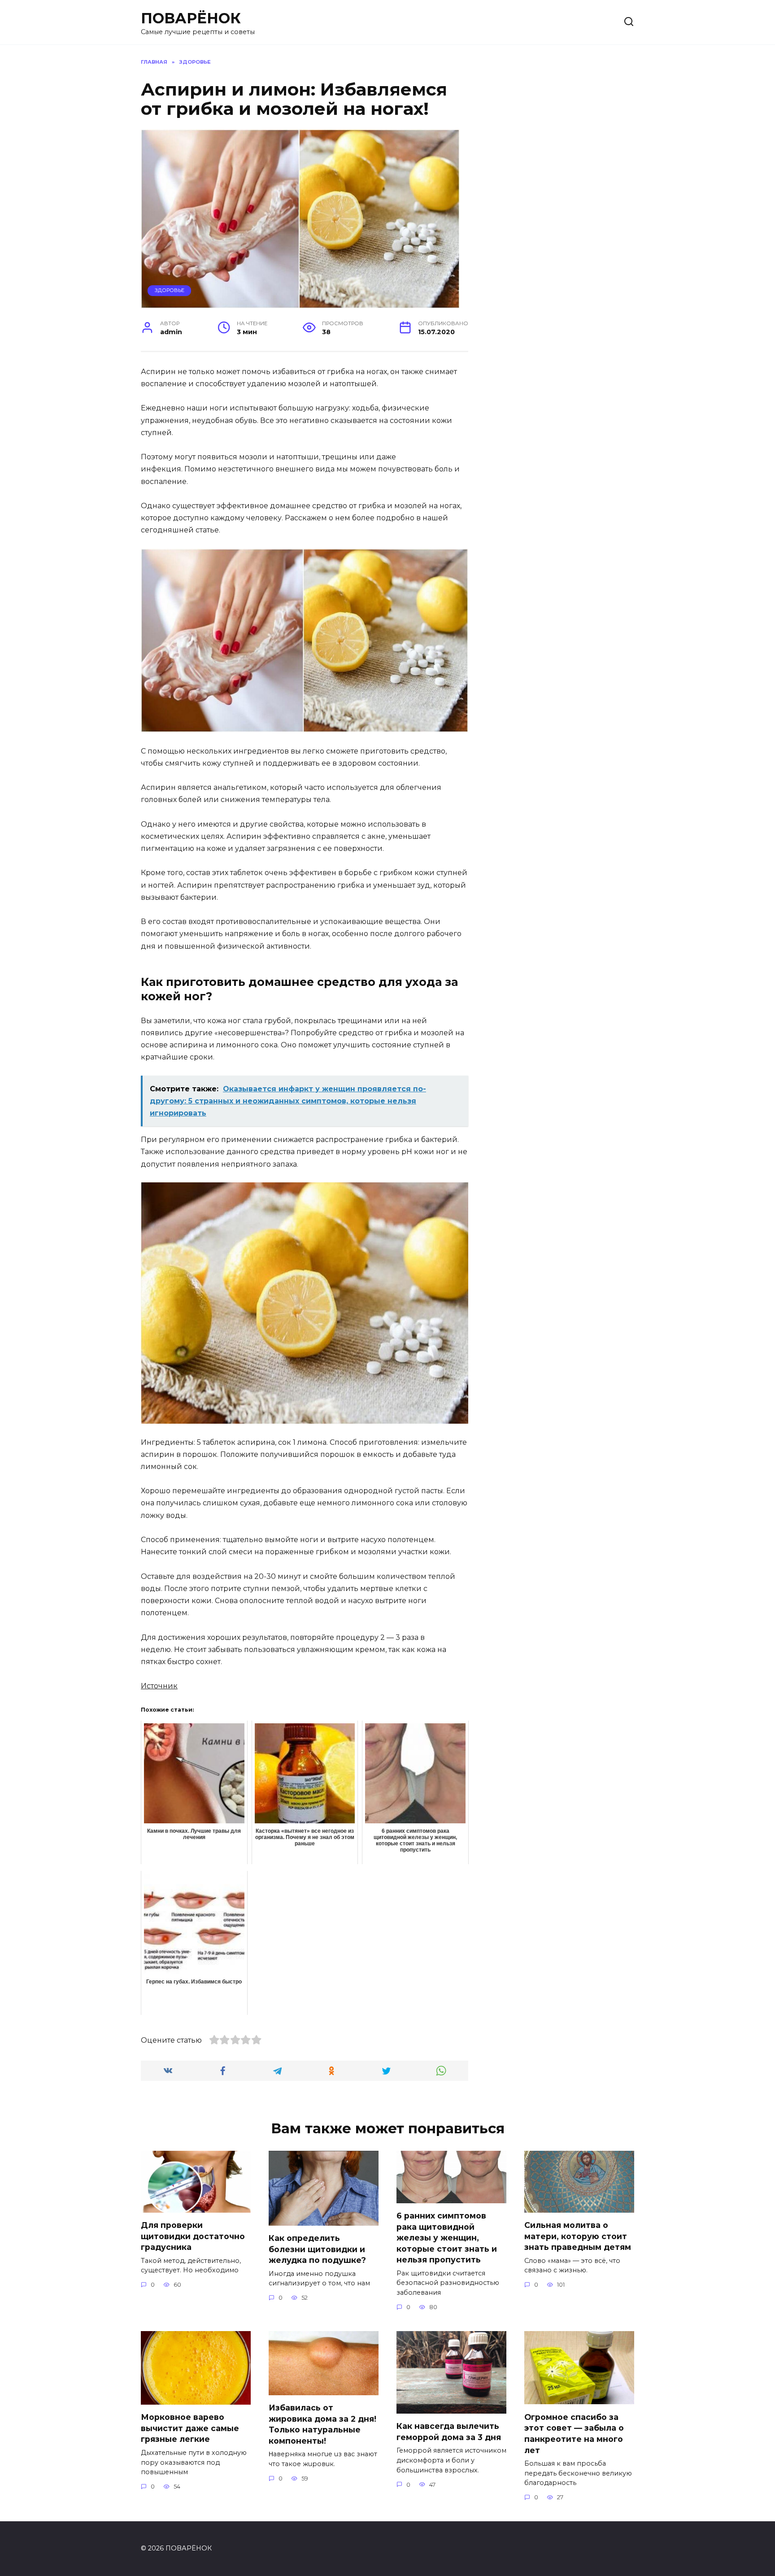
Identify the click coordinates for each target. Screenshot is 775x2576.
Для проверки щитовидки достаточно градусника (193, 2236)
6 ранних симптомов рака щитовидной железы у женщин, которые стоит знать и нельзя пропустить (447, 2238)
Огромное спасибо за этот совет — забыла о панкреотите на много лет (574, 2433)
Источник (159, 1686)
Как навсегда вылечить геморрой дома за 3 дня (449, 2432)
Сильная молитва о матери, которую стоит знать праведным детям (578, 2236)
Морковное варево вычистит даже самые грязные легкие (190, 2428)
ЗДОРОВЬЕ (170, 290)
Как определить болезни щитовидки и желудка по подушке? (317, 2249)
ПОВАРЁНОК (191, 18)
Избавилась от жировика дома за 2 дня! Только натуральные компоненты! (322, 2424)
